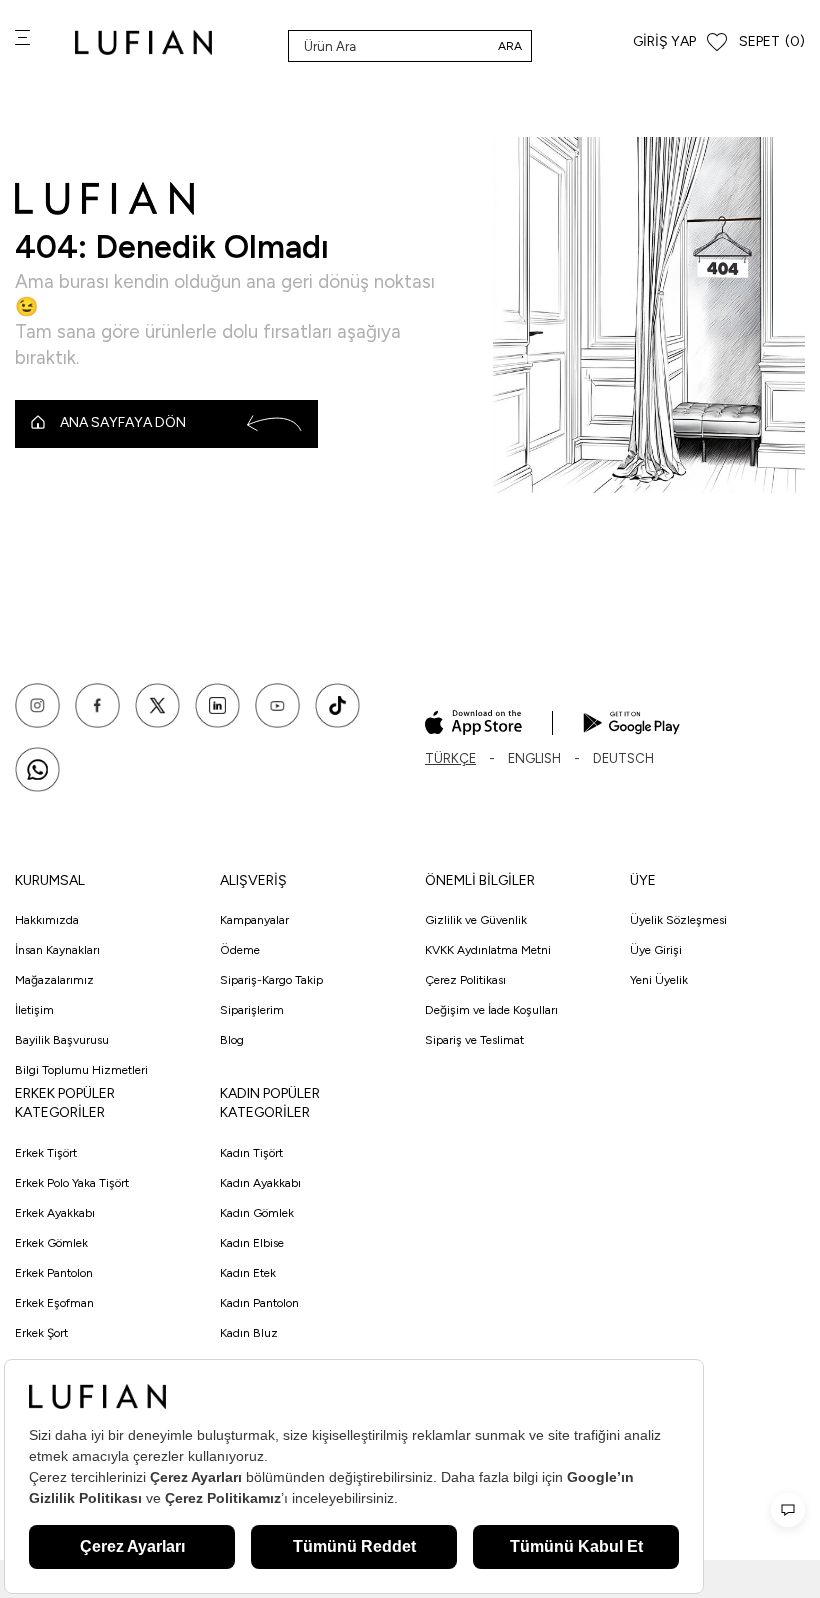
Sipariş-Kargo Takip (271, 980)
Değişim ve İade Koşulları (491, 1010)
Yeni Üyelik (659, 980)
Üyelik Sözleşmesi (678, 920)
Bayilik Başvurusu (62, 1040)
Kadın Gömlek (257, 1213)
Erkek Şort (41, 1333)
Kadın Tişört (251, 1153)
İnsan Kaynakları (57, 950)
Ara (510, 46)
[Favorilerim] (717, 42)
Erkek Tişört (46, 1153)
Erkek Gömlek (51, 1243)
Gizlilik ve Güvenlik (476, 920)
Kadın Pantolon (259, 1303)
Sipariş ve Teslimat (474, 1040)
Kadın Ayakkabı (260, 1183)
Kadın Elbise (252, 1243)
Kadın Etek (248, 1273)
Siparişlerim (252, 1010)
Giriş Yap (664, 41)
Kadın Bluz (249, 1333)
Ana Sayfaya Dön (123, 422)
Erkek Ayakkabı (55, 1213)
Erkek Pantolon (54, 1273)
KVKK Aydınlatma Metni (488, 950)
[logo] (143, 42)
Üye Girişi (656, 950)
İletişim (34, 1010)
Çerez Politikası (465, 980)
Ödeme (240, 950)
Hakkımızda (47, 920)
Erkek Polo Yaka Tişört (72, 1183)
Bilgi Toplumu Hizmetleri (81, 1070)
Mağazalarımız (54, 980)
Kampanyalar (254, 920)
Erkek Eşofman (54, 1303)
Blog (232, 1040)
